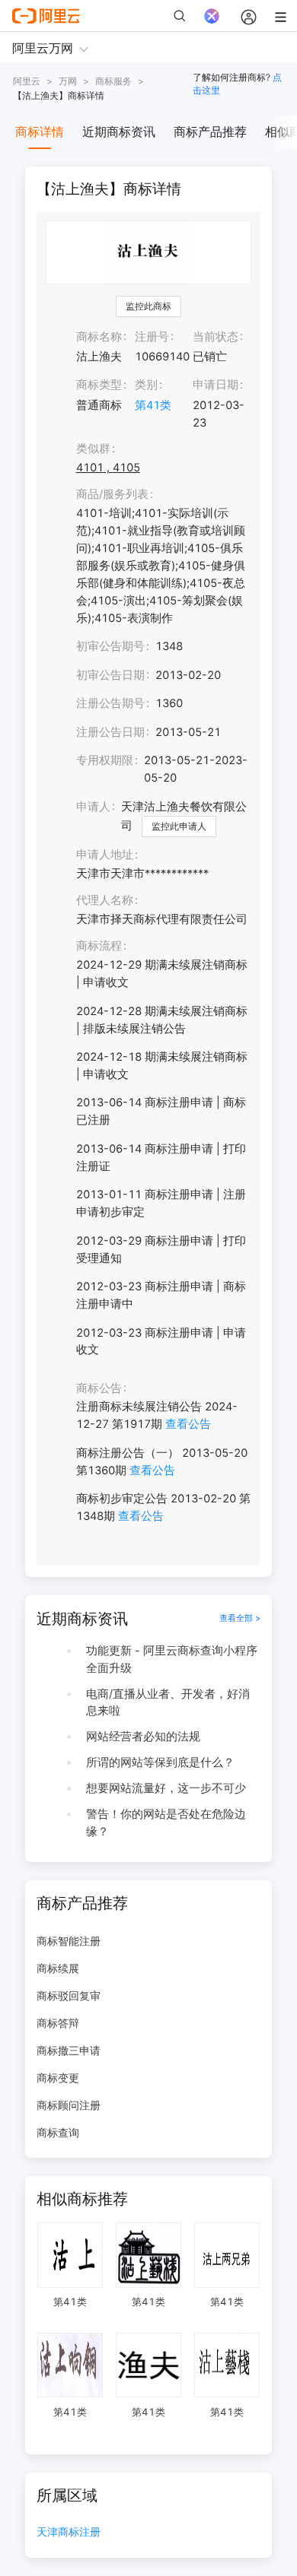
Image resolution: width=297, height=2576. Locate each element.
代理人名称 (105, 900)
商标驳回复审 (69, 1995)
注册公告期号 (110, 703)
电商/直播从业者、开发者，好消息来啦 (168, 1703)
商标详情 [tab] (40, 132)
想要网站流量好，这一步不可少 (166, 1788)
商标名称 (99, 337)
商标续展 (58, 1968)
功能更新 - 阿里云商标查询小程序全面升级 (172, 1659)
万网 (68, 81)
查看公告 (188, 1424)
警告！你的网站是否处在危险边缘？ (166, 1823)
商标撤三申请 (69, 2050)
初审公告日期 (110, 675)
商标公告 (99, 1388)
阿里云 (27, 81)
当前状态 (216, 337)
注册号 (152, 337)
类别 (146, 385)
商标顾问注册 (69, 2105)
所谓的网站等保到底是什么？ (160, 1762)
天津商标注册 (69, 2532)
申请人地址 (105, 855)
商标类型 (99, 385)
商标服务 (113, 81)
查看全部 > (240, 1618)
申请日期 (216, 385)
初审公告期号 (110, 646)
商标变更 (58, 2078)
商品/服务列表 (112, 494)
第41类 (153, 405)
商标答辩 (58, 2023)
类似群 (93, 449)
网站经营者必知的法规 (143, 1737)
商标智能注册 (69, 1941)
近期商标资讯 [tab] (119, 132)
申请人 (93, 807)
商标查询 (58, 2132)
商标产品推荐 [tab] (210, 132)
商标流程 (99, 946)
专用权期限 (105, 760)
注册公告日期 (110, 732)
